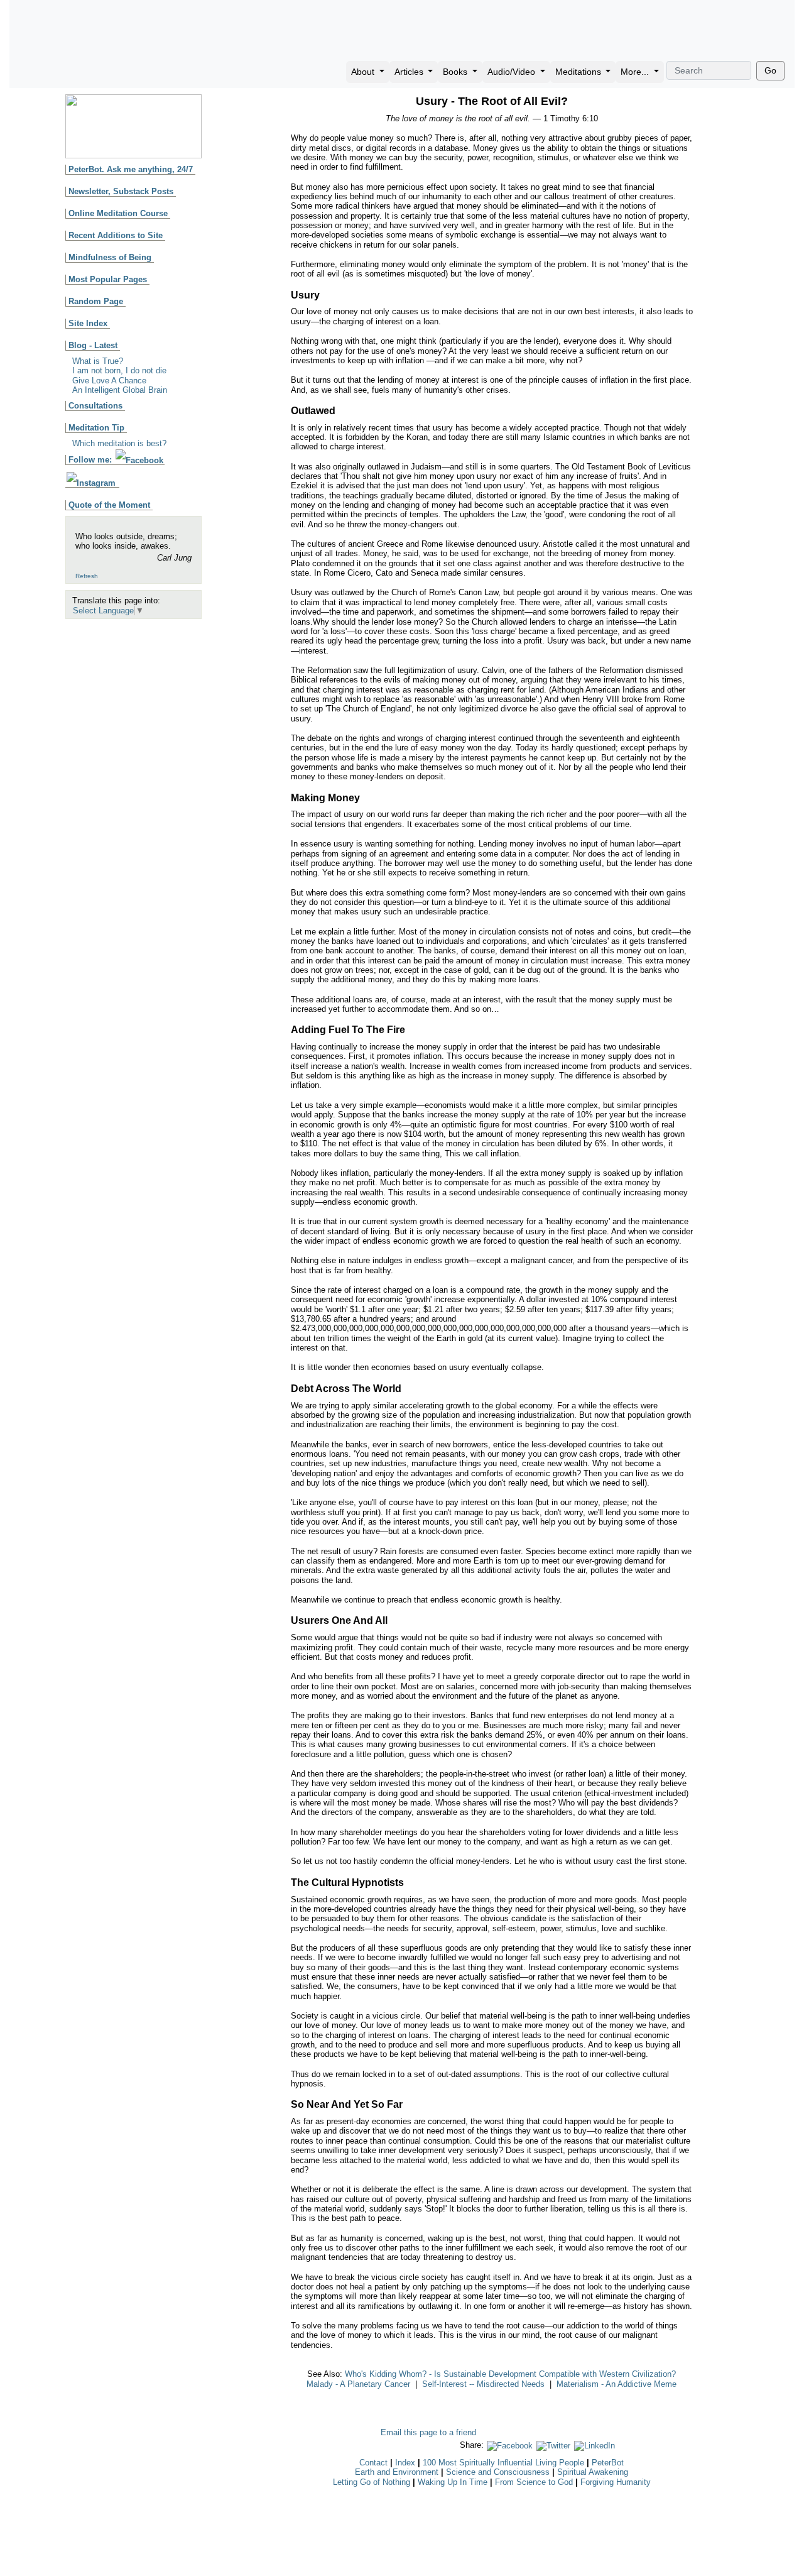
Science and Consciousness (498, 2472)
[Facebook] (510, 2445)
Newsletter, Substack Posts (121, 191)
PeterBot (608, 2463)
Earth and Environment (397, 2472)
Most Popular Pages (108, 279)
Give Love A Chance (109, 381)
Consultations (95, 406)
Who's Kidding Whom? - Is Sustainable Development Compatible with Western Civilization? (510, 2374)
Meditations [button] (579, 72)
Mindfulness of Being (110, 257)
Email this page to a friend (428, 2432)
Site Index (88, 323)
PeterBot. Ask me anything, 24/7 (131, 169)
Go (770, 70)
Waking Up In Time (453, 2482)
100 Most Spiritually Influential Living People (503, 2463)
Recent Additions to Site (116, 235)
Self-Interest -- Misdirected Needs (483, 2384)
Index (405, 2463)
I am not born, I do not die (119, 370)
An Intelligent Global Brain (120, 390)
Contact (373, 2463)
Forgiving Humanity (616, 2482)
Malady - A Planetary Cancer (358, 2384)
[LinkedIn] (595, 2445)
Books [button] (456, 72)
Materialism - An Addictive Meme (617, 2384)
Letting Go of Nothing (372, 2482)
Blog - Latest (93, 345)
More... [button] (636, 72)
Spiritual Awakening (593, 2472)
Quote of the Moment (109, 505)
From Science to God (534, 2482)
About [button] (364, 72)
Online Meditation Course (118, 213)
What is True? (98, 361)
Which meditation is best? (119, 443)
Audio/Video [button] (513, 72)
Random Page (96, 301)
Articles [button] (410, 72)
